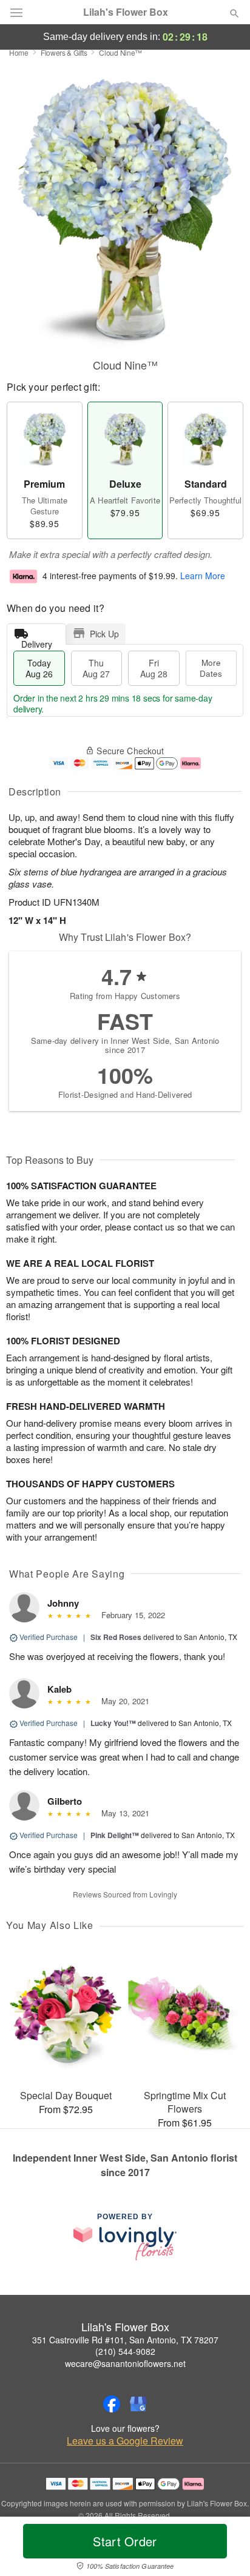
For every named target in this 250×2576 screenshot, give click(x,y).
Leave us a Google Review (125, 2441)
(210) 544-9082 (125, 2351)
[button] (224, 2549)
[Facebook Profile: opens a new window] (112, 2404)
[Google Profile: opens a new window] (138, 2404)
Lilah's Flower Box (126, 12)
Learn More (203, 576)
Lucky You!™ (113, 1723)
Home (19, 52)
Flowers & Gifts (64, 52)
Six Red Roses (116, 1637)
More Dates (211, 668)
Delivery (37, 641)
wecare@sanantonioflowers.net (125, 2363)
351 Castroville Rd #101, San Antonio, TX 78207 (125, 2340)
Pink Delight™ (115, 1835)
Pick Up (104, 634)
